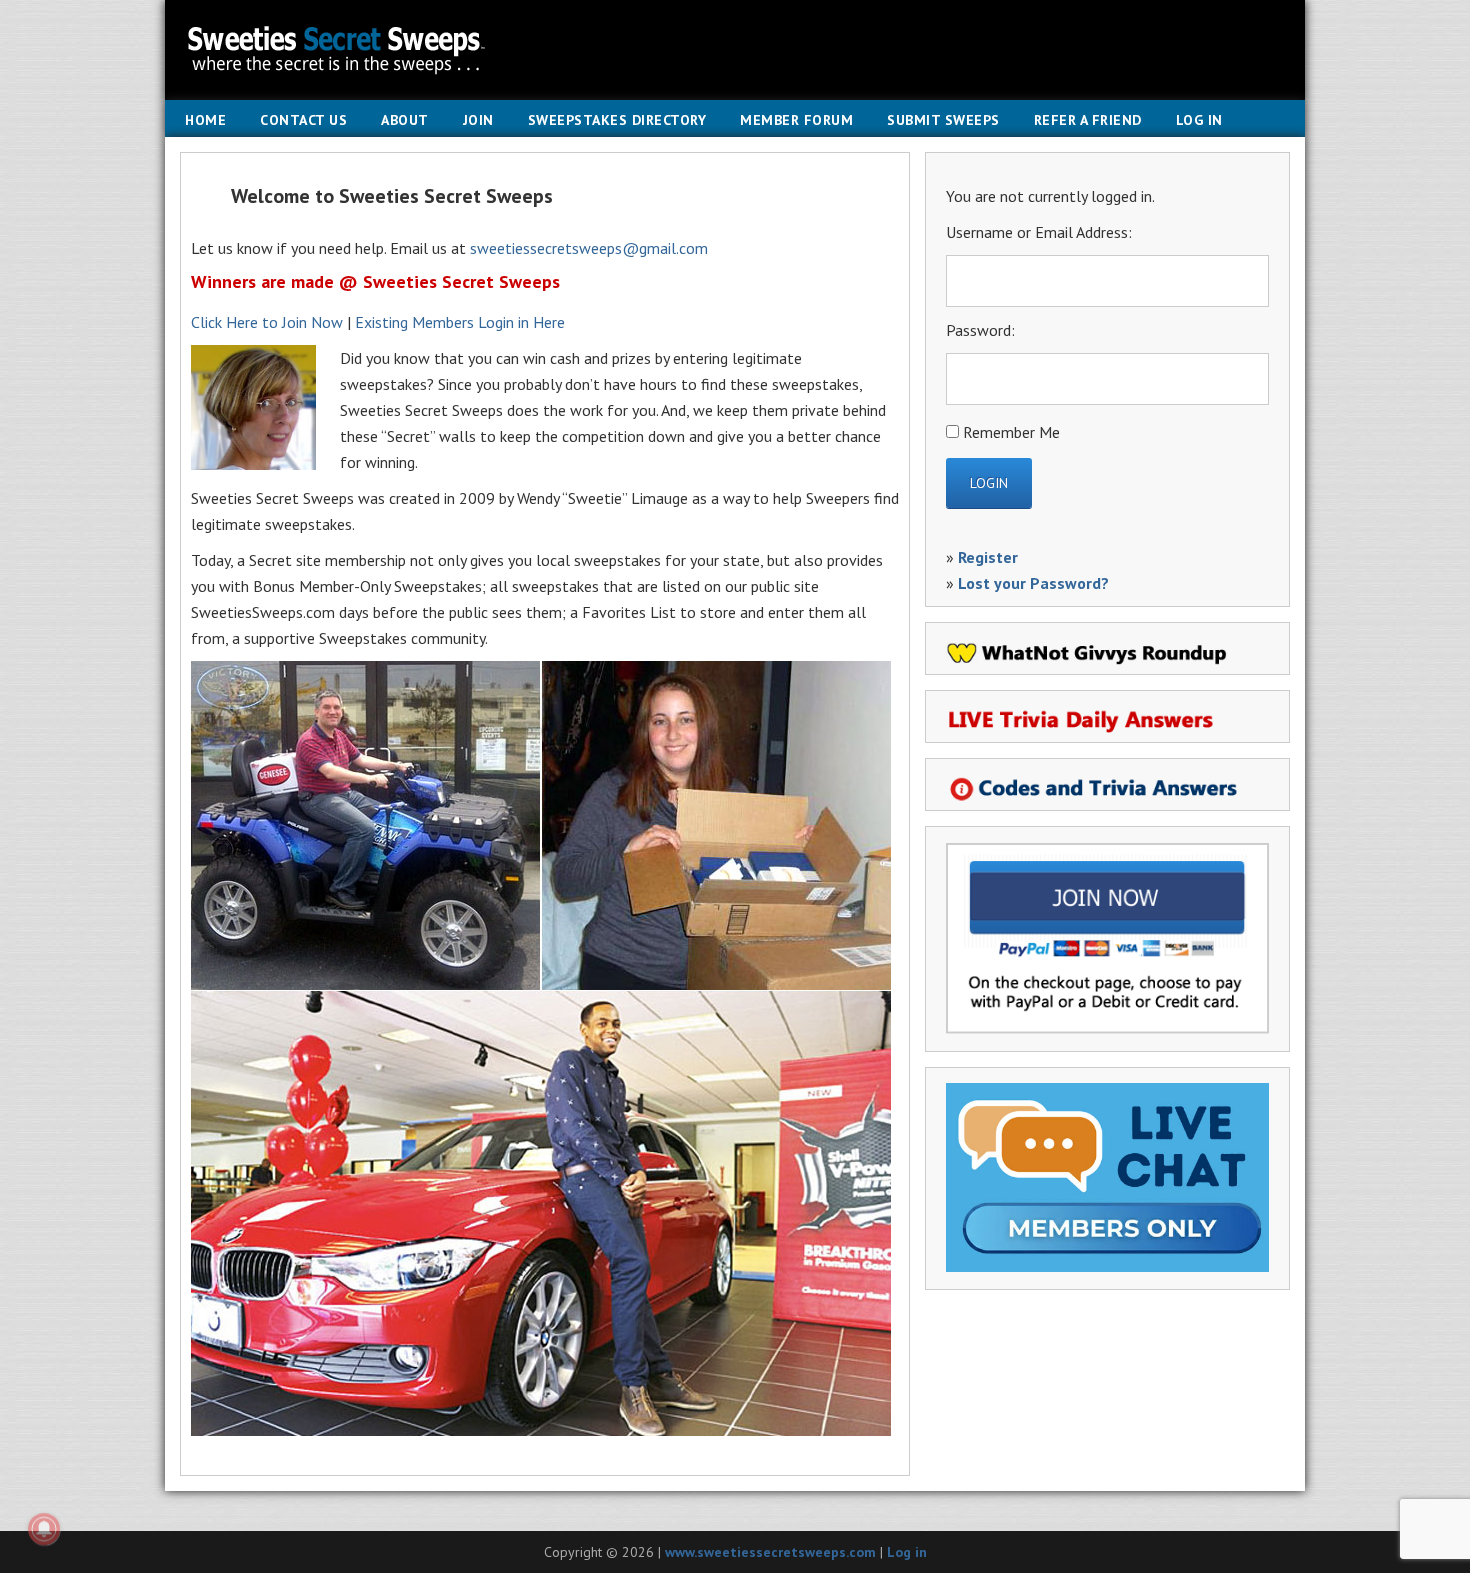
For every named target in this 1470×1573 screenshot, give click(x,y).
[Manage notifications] (44, 1529)
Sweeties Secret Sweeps (735, 50)
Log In (1199, 120)
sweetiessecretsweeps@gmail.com (589, 248)
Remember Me (1011, 432)
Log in (907, 1552)
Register (988, 557)
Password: (980, 330)
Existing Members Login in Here (460, 322)
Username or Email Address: (1039, 232)
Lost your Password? (1033, 583)
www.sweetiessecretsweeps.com (770, 1552)
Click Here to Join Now (267, 322)
